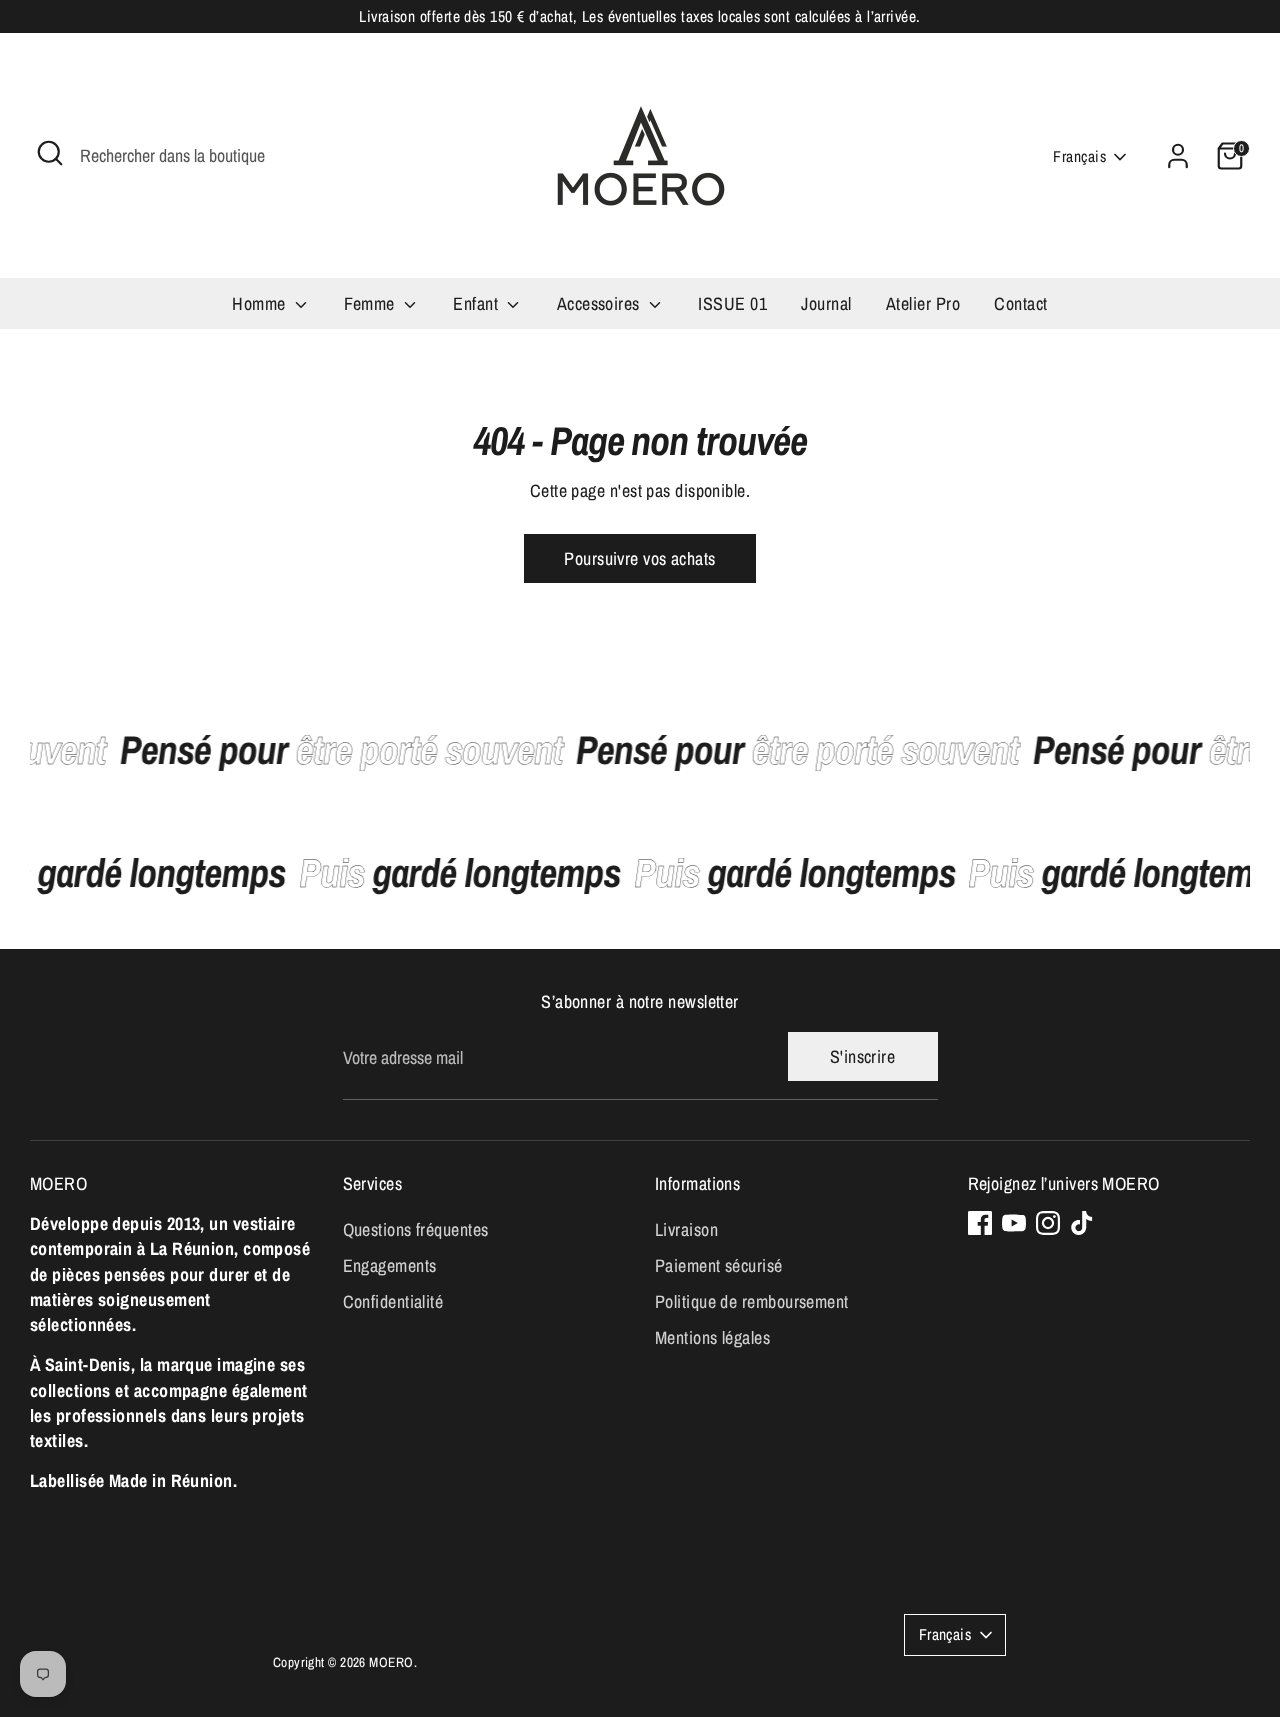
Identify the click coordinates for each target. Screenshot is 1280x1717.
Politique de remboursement (752, 1301)
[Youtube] (1014, 1223)
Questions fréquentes (416, 1229)
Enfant (477, 303)
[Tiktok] (1082, 1223)
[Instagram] (1048, 1223)
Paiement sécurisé (719, 1265)
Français (1079, 156)
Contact (1020, 303)
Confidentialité (393, 1301)
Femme (371, 303)
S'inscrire (863, 1056)
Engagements (390, 1265)
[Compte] (1178, 156)
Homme (261, 303)
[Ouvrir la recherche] (50, 153)
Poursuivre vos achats (639, 558)
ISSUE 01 (732, 303)
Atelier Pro (923, 303)
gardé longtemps (469, 872)
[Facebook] (980, 1223)
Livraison (686, 1229)
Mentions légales (712, 1337)
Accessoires (600, 303)
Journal (826, 303)
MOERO (391, 1662)
